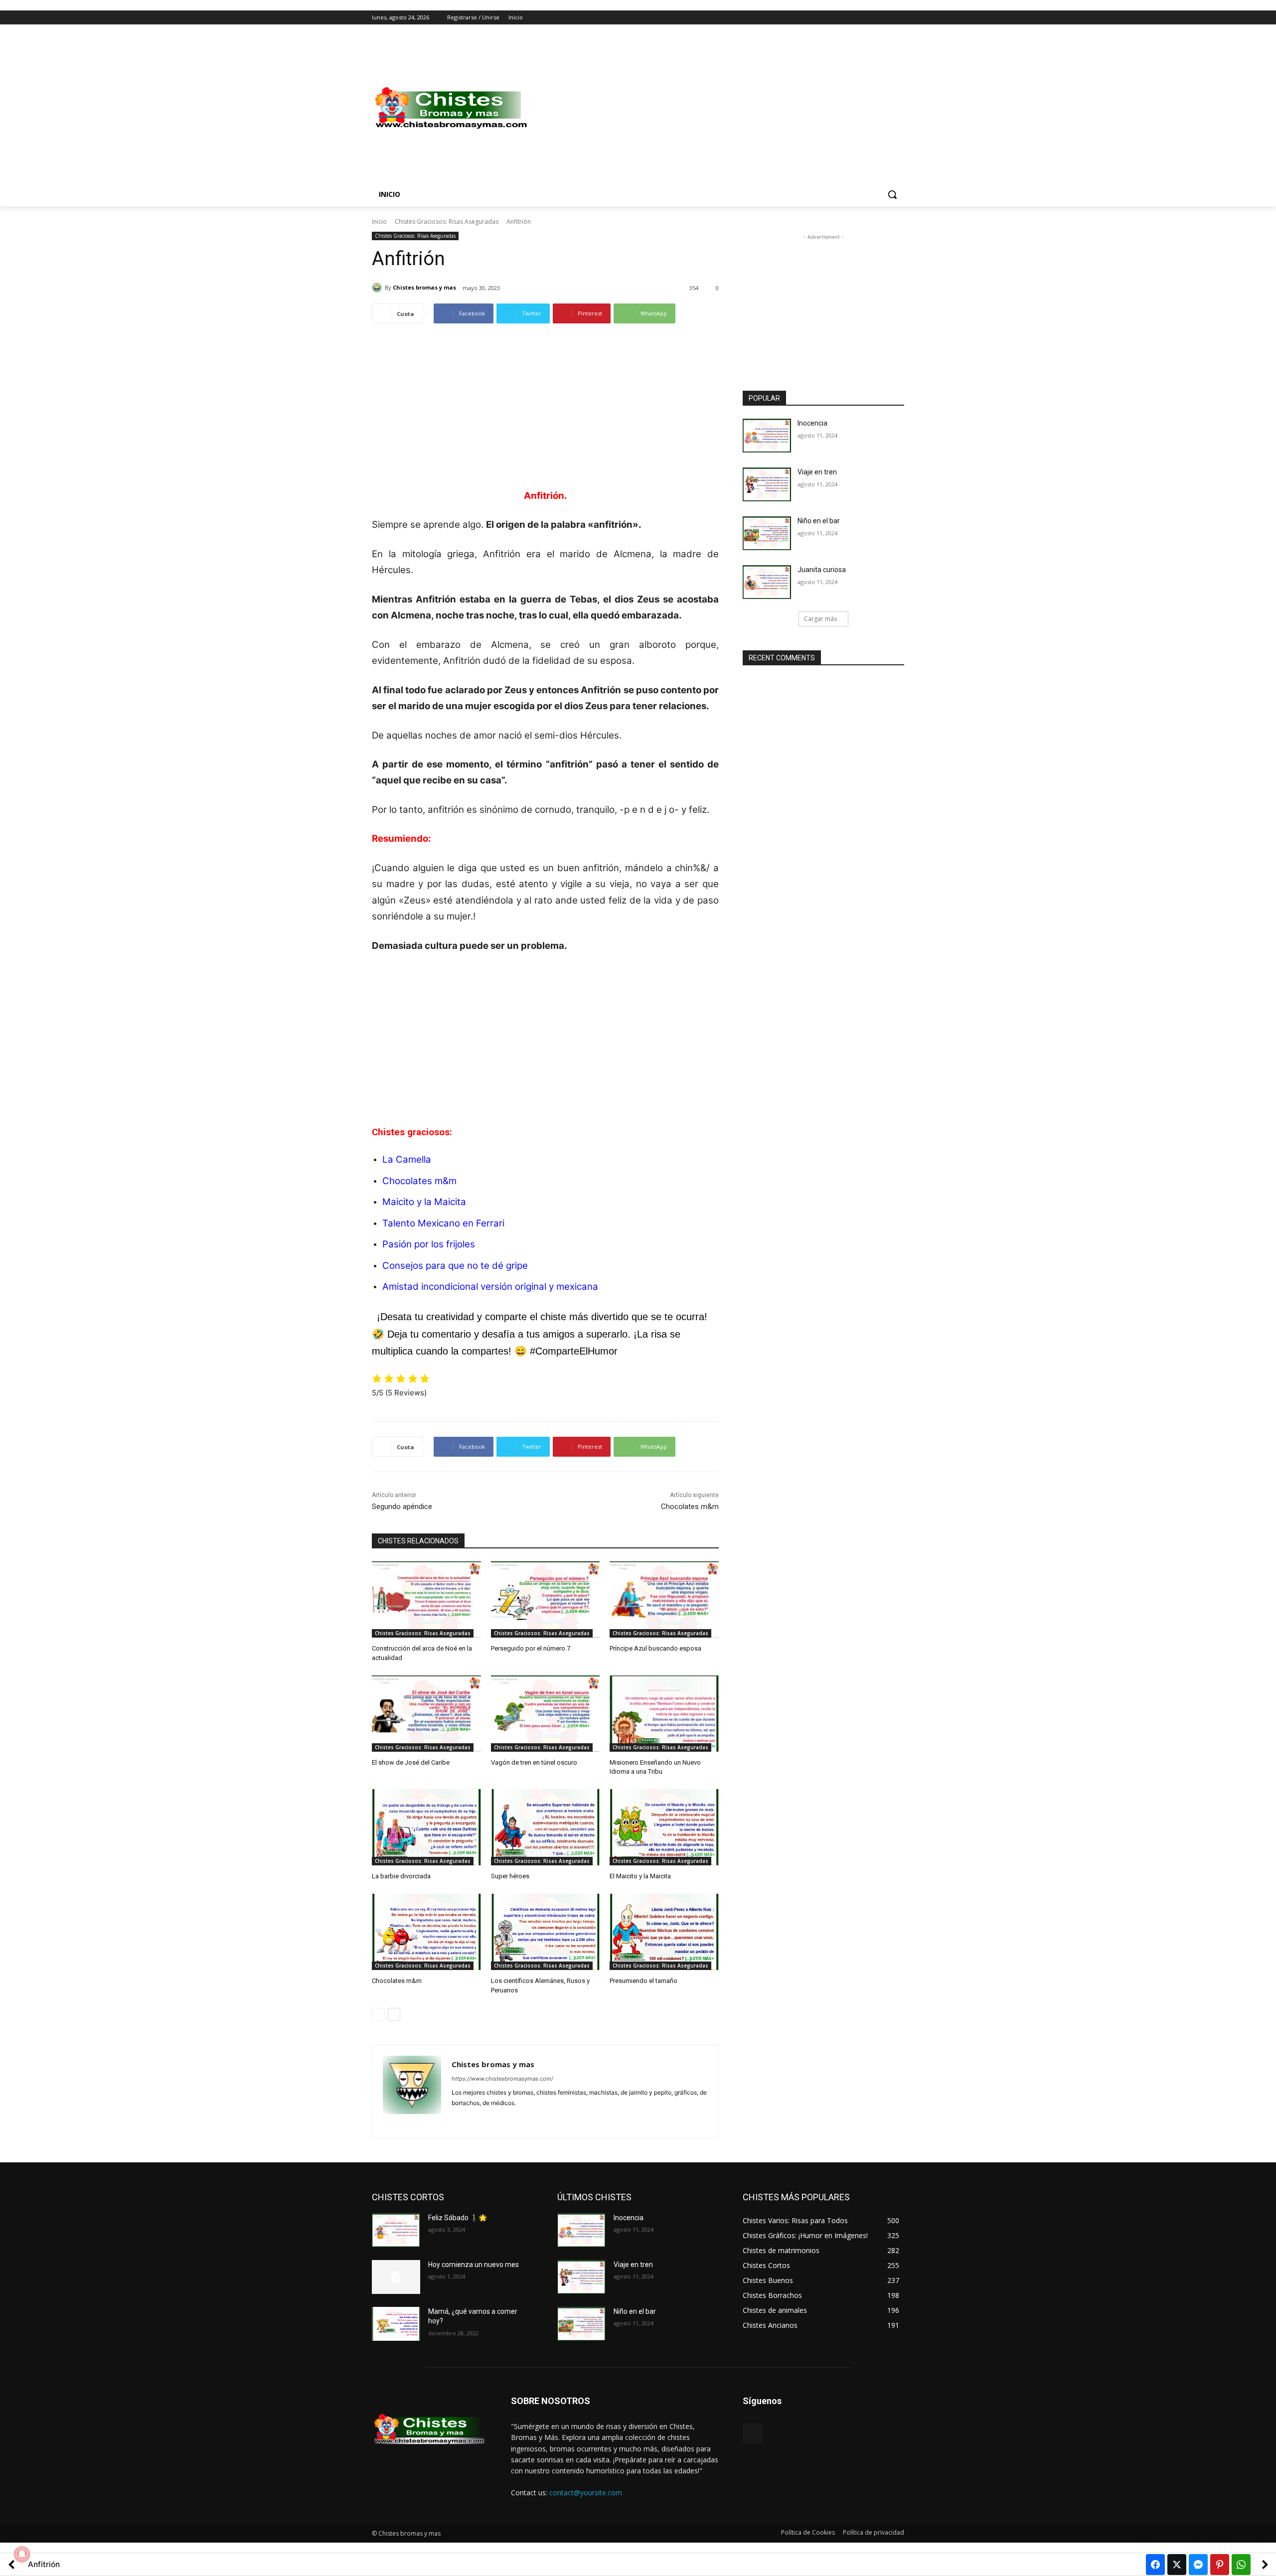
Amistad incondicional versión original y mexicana (490, 1287)
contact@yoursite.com (586, 2493)
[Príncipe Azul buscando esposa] (664, 1599)
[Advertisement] (718, 108)
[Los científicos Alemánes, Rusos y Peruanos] (546, 1932)
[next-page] (394, 2014)
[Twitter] (871, 18)
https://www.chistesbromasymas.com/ (502, 2079)
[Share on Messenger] (1198, 2565)
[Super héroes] (546, 1827)
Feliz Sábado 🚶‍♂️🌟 (458, 2218)
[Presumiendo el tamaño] (664, 1932)
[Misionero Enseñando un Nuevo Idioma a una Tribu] (664, 1714)
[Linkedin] (473, 2119)
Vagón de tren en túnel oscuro (534, 1762)
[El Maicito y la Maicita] (664, 1827)
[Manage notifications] (22, 2554)
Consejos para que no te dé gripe (455, 1266)
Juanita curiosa (822, 570)
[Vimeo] (884, 18)
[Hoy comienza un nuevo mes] (396, 2277)
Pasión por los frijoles (429, 1244)
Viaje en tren (817, 472)
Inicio (379, 222)
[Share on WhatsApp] (1241, 2565)
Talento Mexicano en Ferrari (443, 1223)
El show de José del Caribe (411, 1762)
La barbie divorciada (401, 1876)
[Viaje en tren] (767, 484)
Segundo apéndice (402, 1507)
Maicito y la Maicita (424, 1202)
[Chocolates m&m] (426, 1932)
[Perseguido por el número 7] (546, 1599)
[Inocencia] (767, 436)
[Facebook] (843, 18)
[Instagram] (857, 18)
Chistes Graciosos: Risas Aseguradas (447, 222)
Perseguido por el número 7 (531, 1648)
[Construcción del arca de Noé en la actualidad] (426, 1599)
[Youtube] (898, 18)
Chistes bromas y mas (424, 287)
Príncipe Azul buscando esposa (655, 1648)
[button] (892, 194)
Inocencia (812, 423)
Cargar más (820, 619)
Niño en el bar (819, 521)
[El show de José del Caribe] (426, 1714)
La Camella (407, 1159)
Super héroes (510, 1876)
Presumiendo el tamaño (643, 1981)
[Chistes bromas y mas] (378, 288)
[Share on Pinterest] (1220, 2565)
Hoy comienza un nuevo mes (474, 2265)
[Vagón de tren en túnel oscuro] (546, 1714)
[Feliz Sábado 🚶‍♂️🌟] (396, 2230)
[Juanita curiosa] (767, 582)
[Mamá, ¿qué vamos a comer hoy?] (396, 2324)
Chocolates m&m (419, 1181)
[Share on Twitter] (1177, 2565)
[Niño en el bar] (767, 533)
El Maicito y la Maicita (640, 1876)
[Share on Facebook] (1155, 2565)
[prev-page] (378, 2014)
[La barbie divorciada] (426, 1827)
